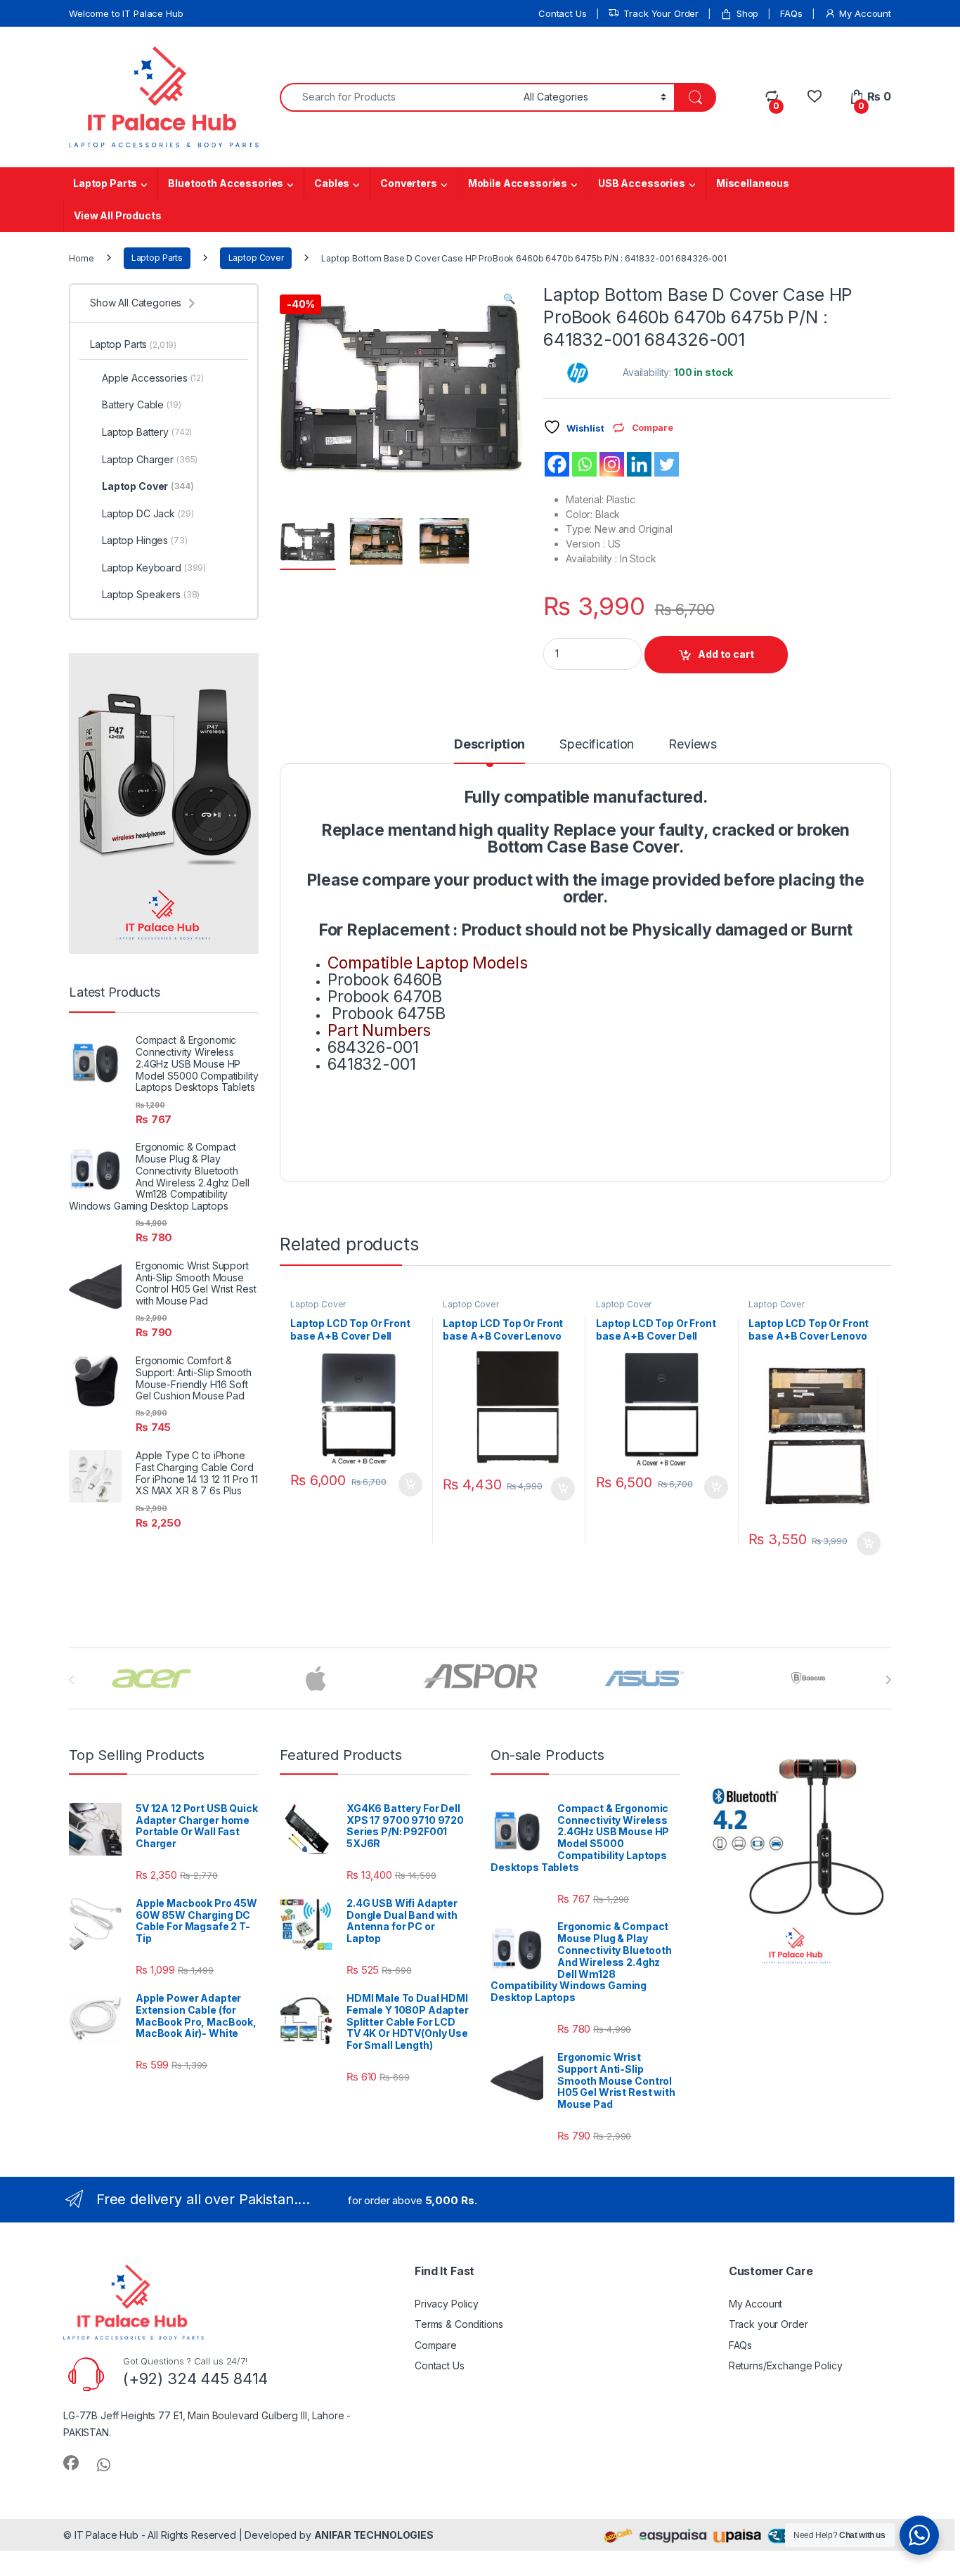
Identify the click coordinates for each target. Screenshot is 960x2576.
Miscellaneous (753, 183)
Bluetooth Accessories (226, 183)
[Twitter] (667, 464)
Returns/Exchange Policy (786, 2365)
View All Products (118, 215)
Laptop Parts (105, 183)
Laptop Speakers (151, 594)
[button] (509, 299)
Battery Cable (142, 404)
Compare (436, 2345)
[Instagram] (612, 464)
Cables (332, 183)
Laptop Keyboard (154, 568)
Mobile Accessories (518, 183)
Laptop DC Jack (148, 513)
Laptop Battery (147, 432)
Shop (747, 13)
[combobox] (398, 97)
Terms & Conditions (459, 2324)
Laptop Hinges (145, 540)
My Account (865, 13)
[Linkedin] (639, 464)
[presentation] (888, 1680)
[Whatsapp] (584, 464)
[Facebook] (557, 464)
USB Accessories (642, 183)
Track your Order (768, 2324)
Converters (409, 183)
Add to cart (726, 654)
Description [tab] (489, 745)
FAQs (791, 13)
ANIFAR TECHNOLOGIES (374, 2535)
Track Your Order (661, 13)
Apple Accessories (153, 378)
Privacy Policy (447, 2304)
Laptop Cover (256, 258)
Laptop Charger (150, 459)
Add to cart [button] (410, 1484)
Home (81, 258)
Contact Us (563, 13)
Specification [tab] (597, 745)
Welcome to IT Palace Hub (126, 13)
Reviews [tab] (693, 745)
